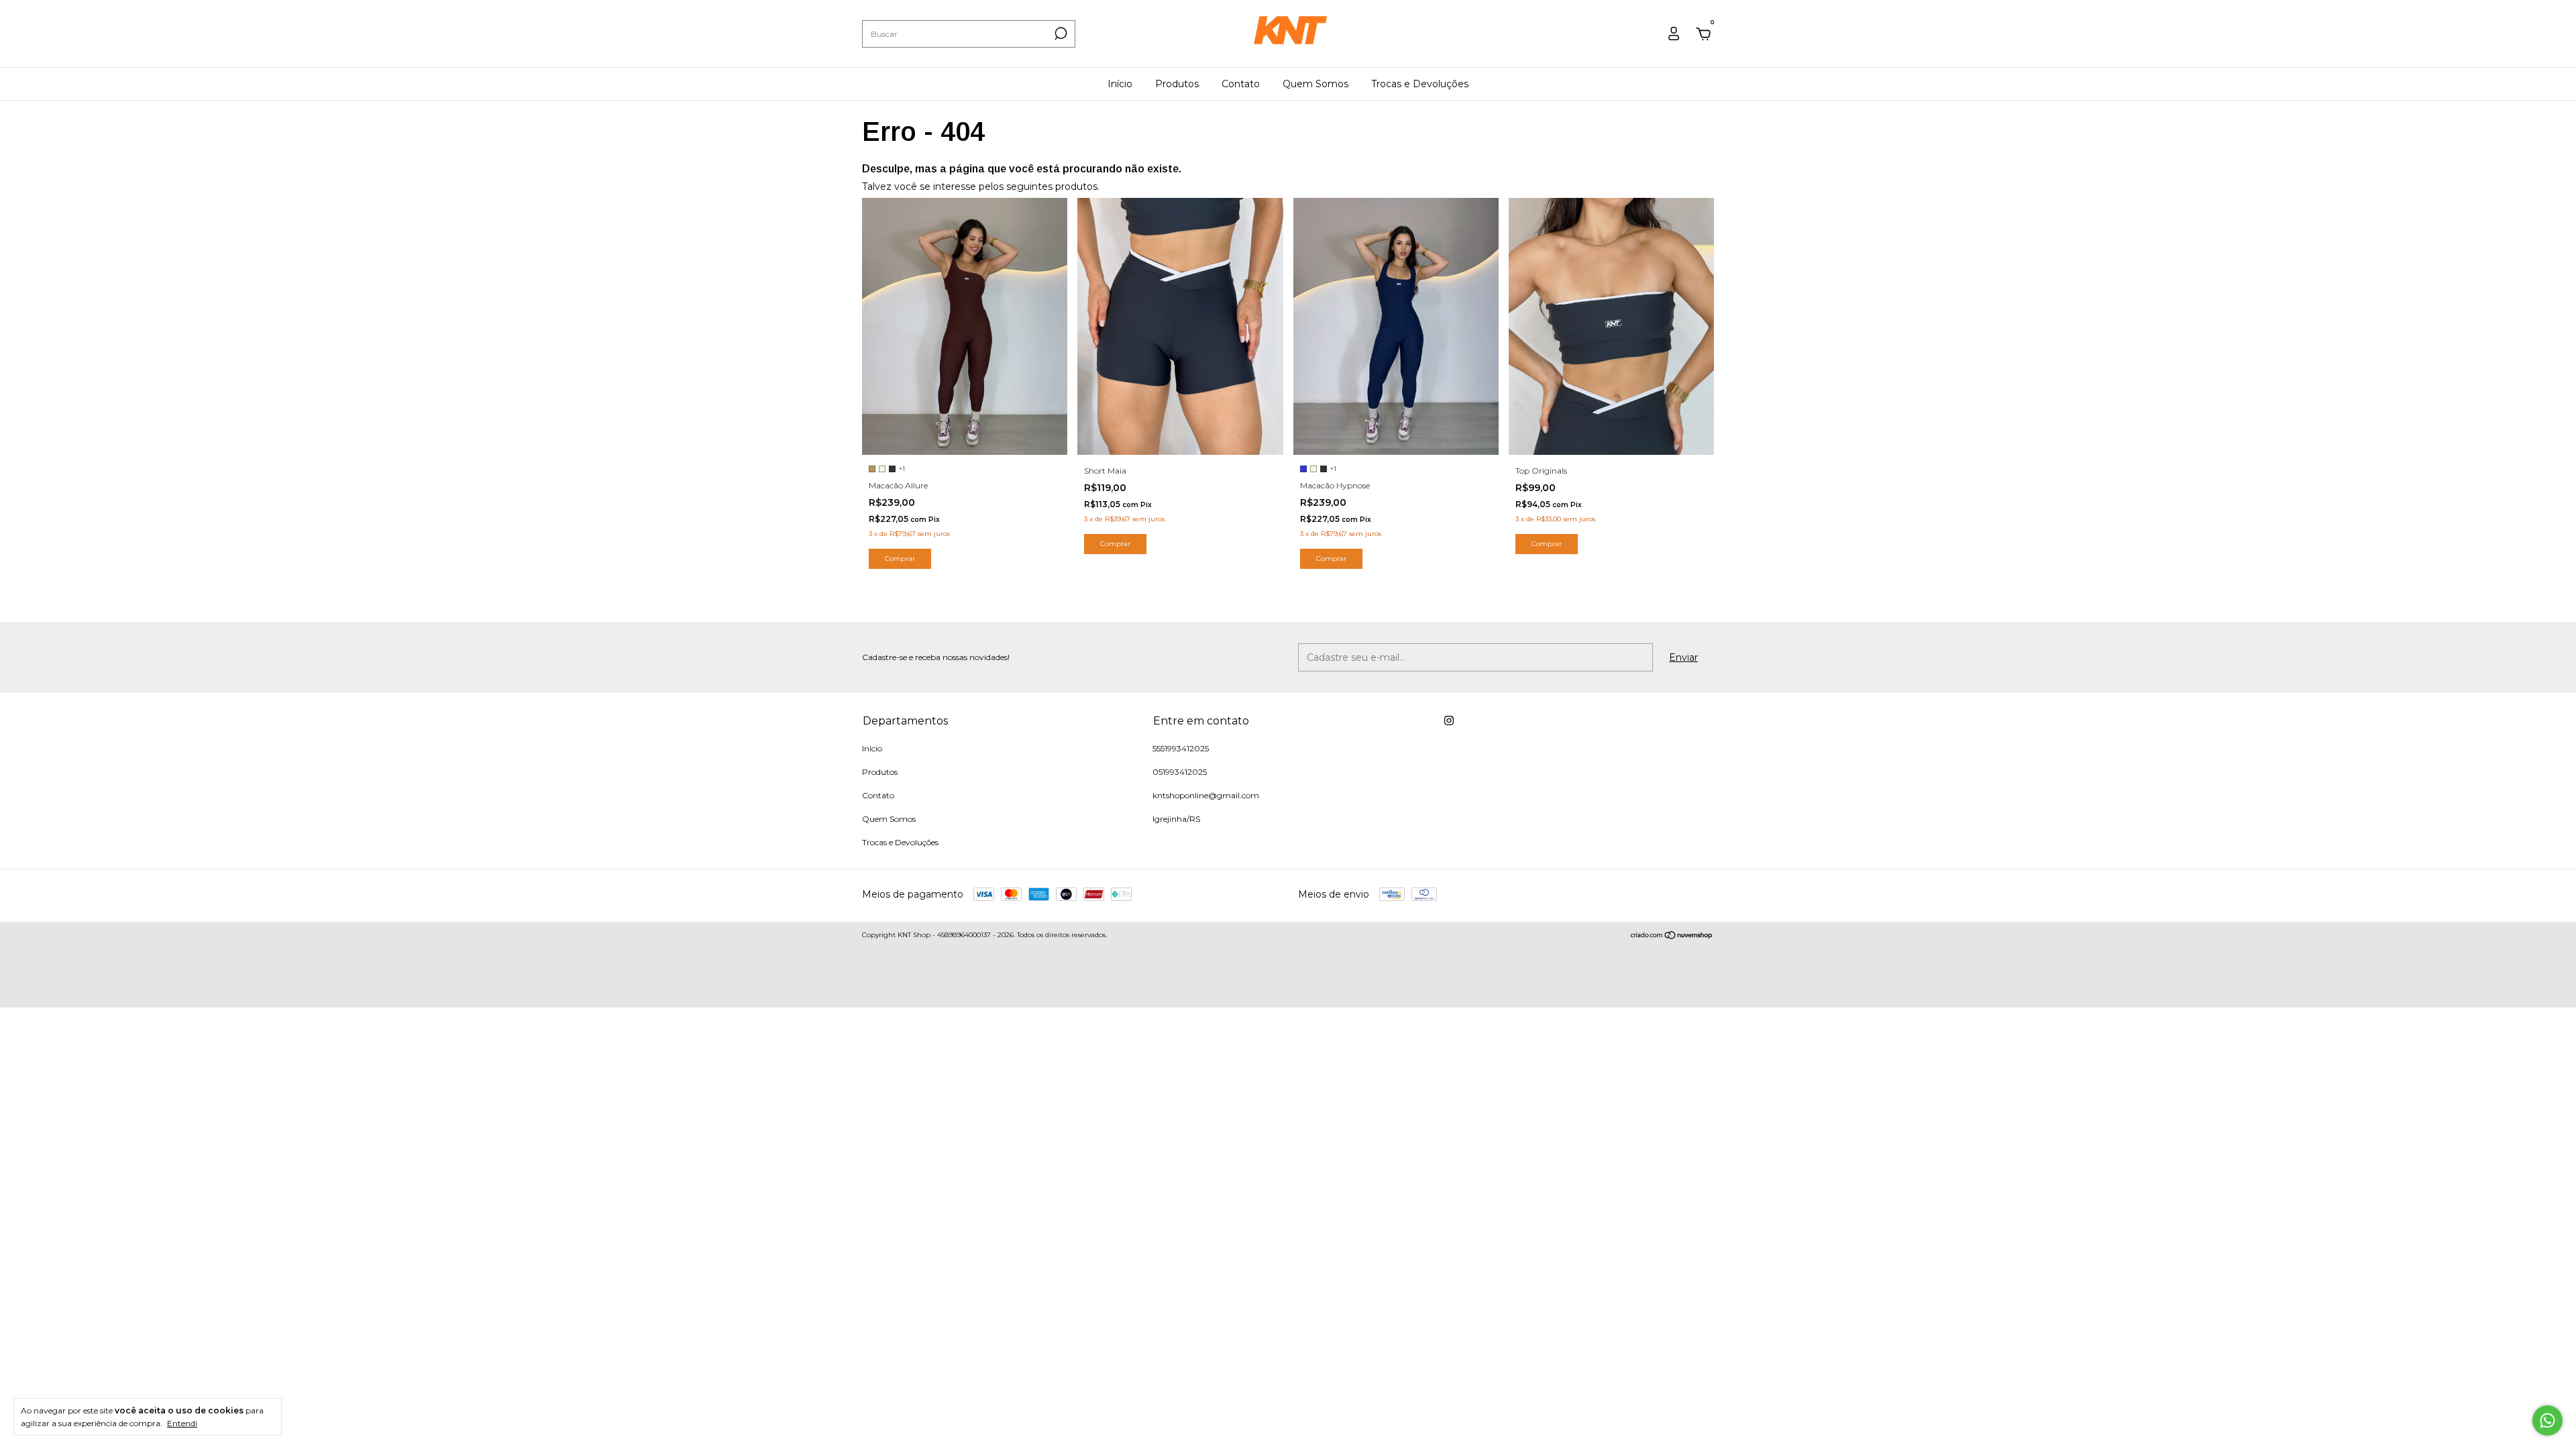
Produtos (1177, 84)
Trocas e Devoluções (1420, 84)
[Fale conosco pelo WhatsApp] (2547, 1420)
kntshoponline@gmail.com (1206, 795)
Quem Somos (1316, 84)
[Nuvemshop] (1672, 936)
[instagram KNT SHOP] (1449, 720)
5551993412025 (1181, 748)
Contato (1241, 84)
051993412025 (1180, 772)
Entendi (182, 1423)
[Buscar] (1060, 34)
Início (1120, 84)
